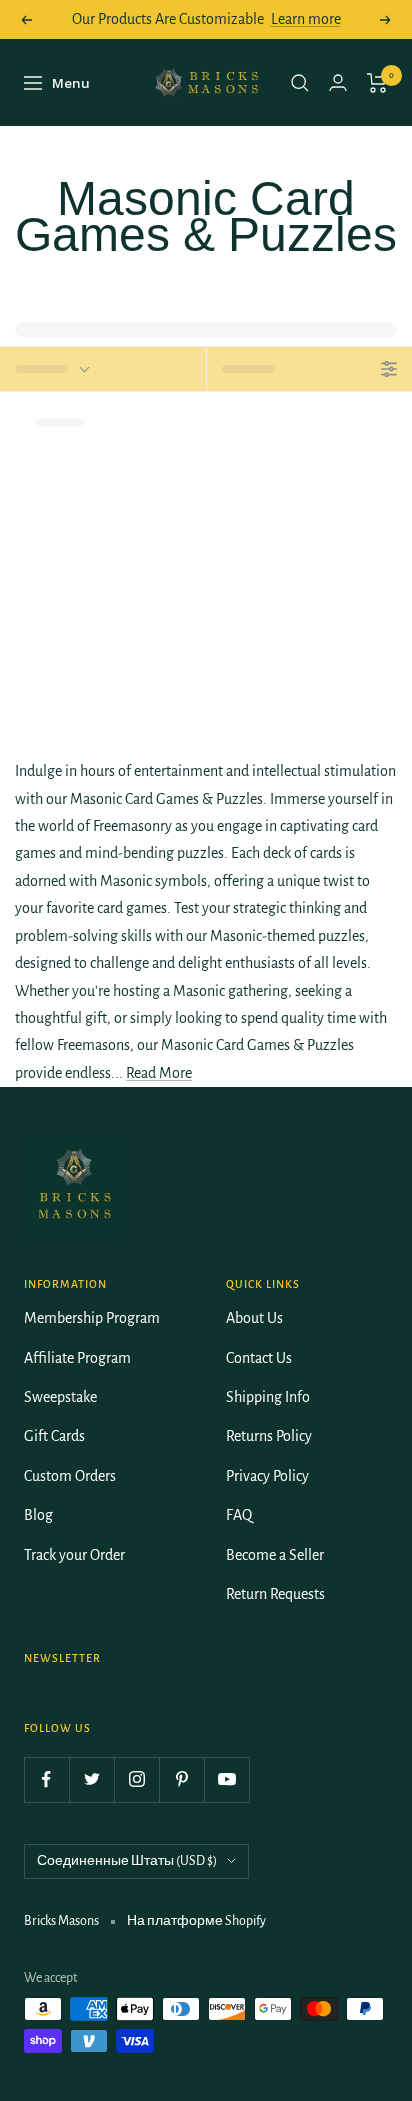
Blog (38, 1515)
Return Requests (275, 1594)
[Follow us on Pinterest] (181, 1779)
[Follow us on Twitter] (91, 1779)
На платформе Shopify (196, 1921)
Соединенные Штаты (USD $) (127, 1861)
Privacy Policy (267, 1476)
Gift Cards (54, 1436)
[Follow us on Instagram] (136, 1779)
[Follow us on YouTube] (226, 1779)
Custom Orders (70, 1476)
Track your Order (74, 1555)
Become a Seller (275, 1555)
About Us (254, 1318)
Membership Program (92, 1318)
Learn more (306, 19)
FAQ (239, 1515)
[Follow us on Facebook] (46, 1779)
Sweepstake (60, 1397)
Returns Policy (269, 1436)
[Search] (300, 83)
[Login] (338, 82)
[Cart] (377, 83)
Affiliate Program (77, 1358)
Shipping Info (268, 1397)
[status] (103, 369)
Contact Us (259, 1358)
